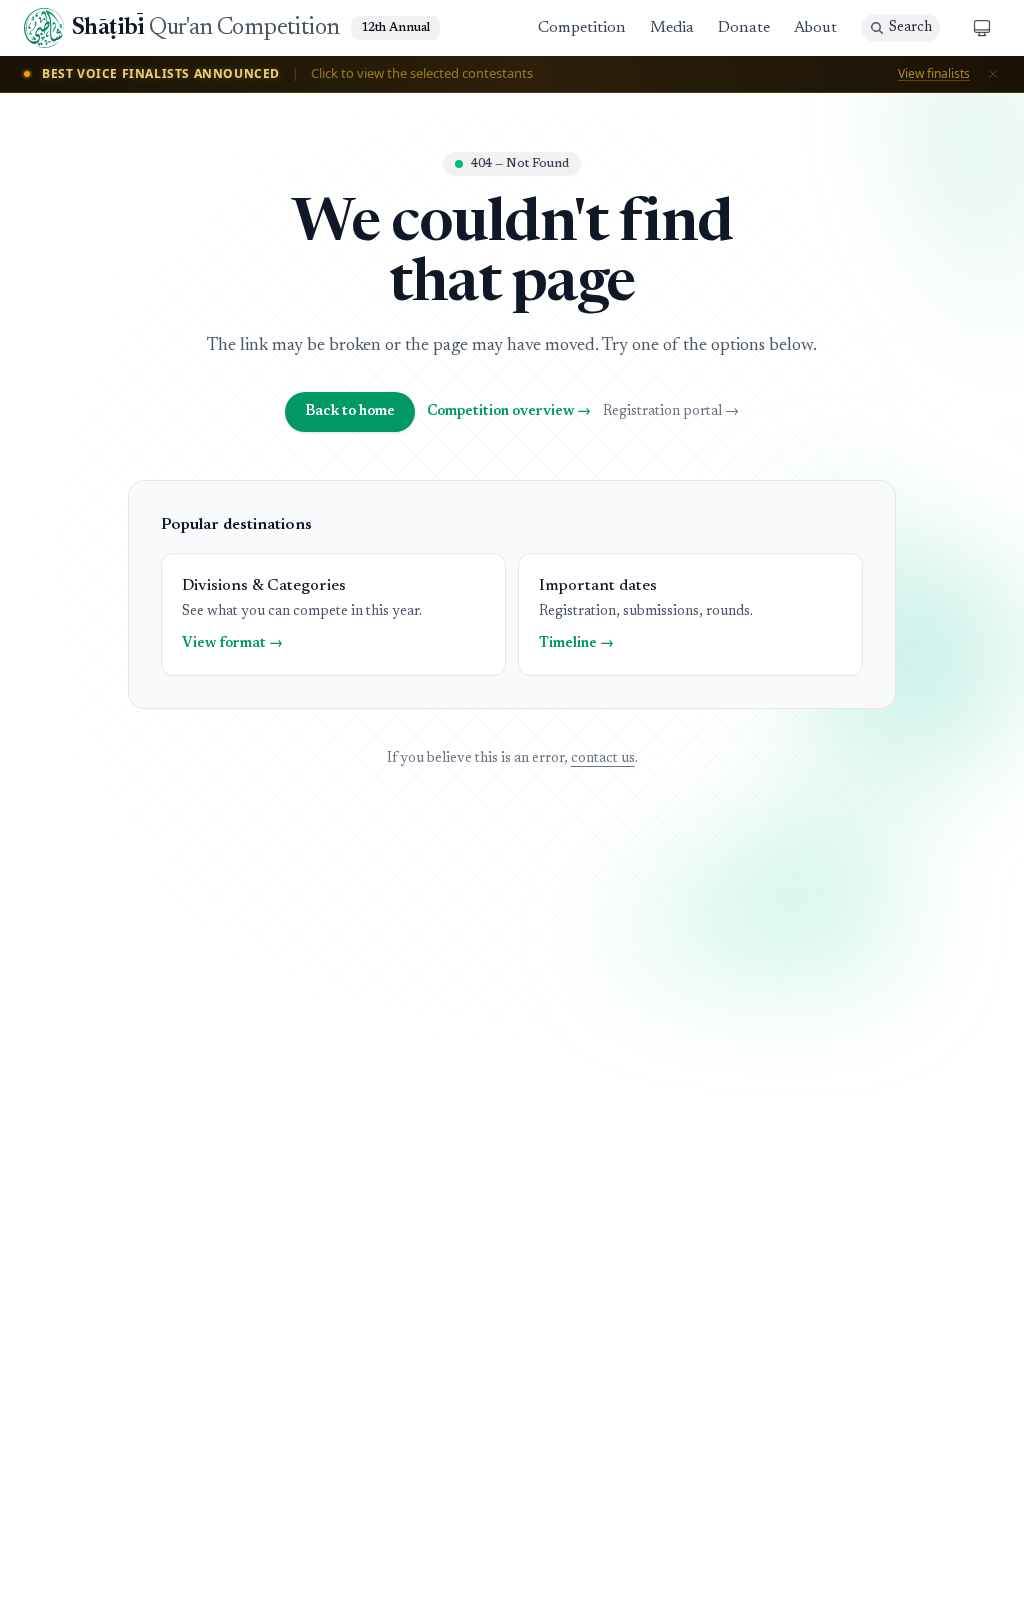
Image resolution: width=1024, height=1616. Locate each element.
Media (672, 28)
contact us (603, 759)
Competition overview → (509, 412)
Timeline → (576, 644)
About (815, 28)
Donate (744, 28)
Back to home (350, 412)
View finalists (934, 74)
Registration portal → (671, 412)
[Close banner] (993, 74)
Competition (582, 28)
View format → (232, 644)
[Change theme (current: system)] (982, 28)
